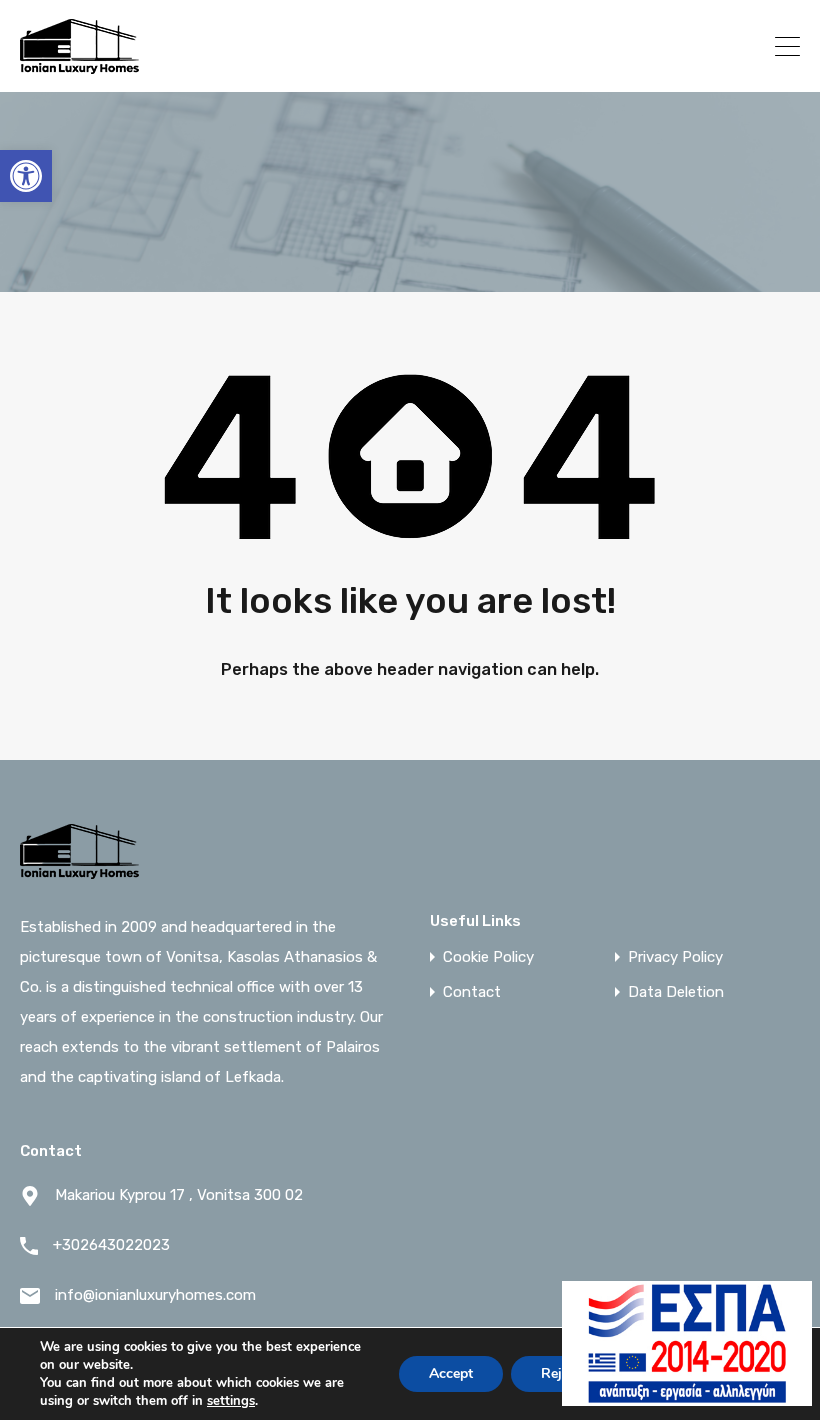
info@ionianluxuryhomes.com (155, 1295)
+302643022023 (675, 45)
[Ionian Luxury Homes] (79, 68)
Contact (472, 992)
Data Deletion (676, 992)
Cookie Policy (488, 957)
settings (231, 1401)
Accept (451, 1373)
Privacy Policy (675, 957)
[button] (26, 176)
